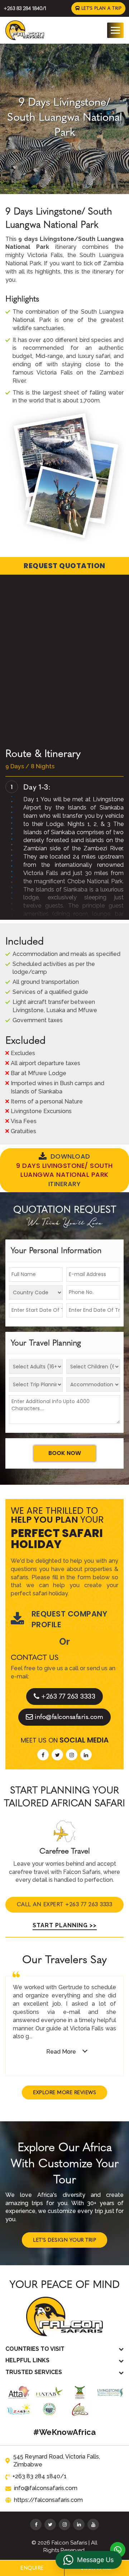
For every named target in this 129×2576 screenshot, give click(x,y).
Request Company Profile (70, 1619)
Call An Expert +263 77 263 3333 (65, 1904)
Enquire (32, 2568)
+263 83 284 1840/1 (25, 8)
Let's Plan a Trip (101, 8)
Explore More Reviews (64, 2092)
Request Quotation (64, 566)
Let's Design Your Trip (64, 2240)
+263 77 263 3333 (68, 1696)
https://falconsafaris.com (48, 2500)
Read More (61, 2052)
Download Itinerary (64, 1170)
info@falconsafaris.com (69, 1717)
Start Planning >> (65, 1925)
